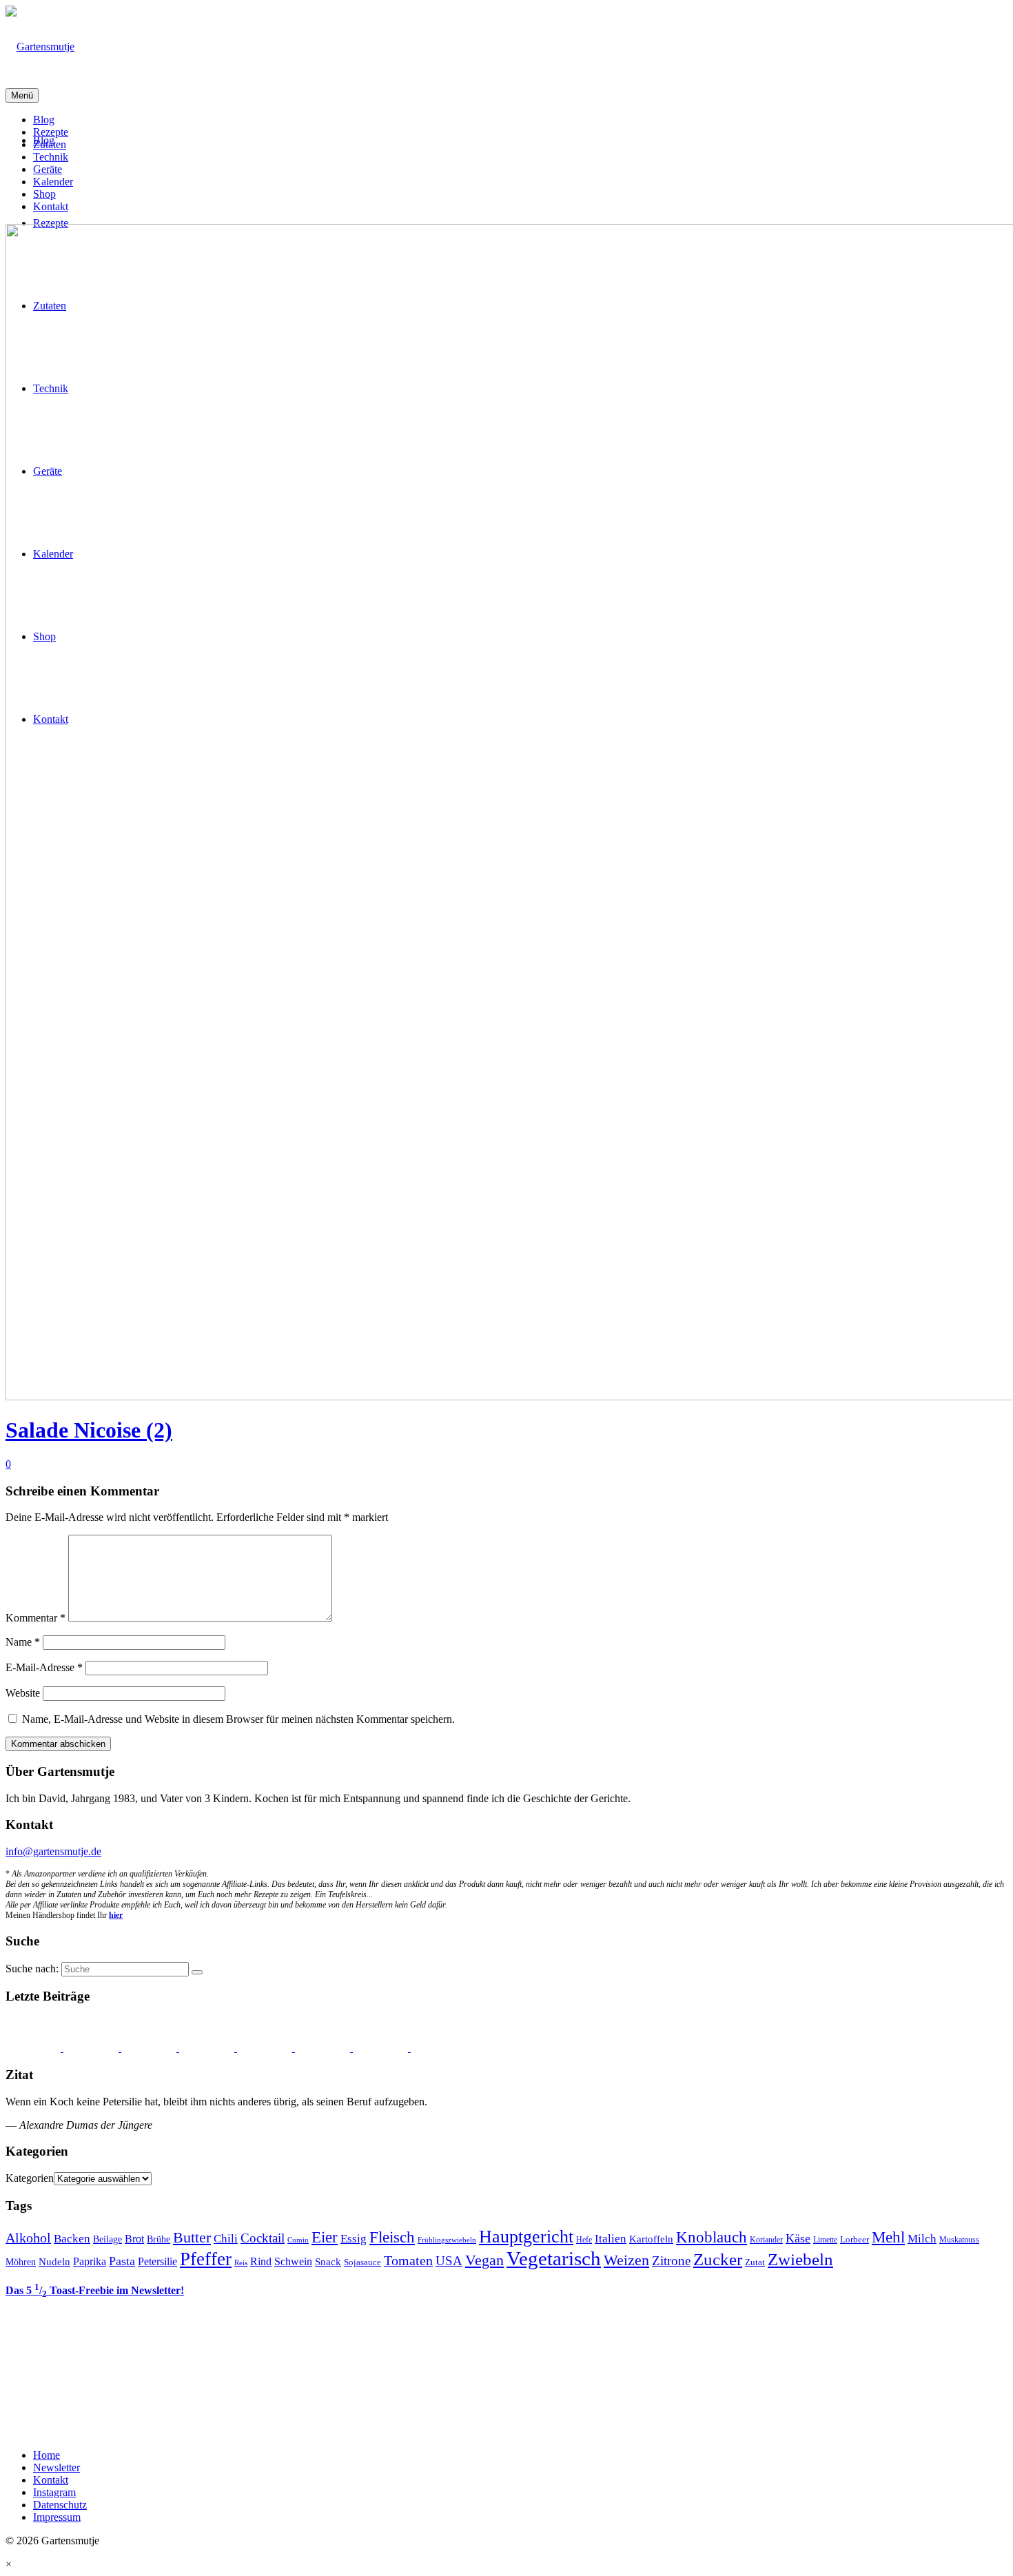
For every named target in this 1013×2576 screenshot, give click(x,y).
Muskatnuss (959, 2240)
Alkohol (28, 2238)
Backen (72, 2239)
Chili (226, 2239)
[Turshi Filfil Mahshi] (208, 2048)
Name (23, 1642)
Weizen (626, 2260)
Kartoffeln (651, 2239)
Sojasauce (362, 2262)
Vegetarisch (554, 2258)
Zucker (718, 2259)
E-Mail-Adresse (44, 1667)
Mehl (888, 2237)
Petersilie (157, 2261)
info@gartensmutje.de (53, 1851)
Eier (325, 2237)
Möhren (21, 2262)
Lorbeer (855, 2239)
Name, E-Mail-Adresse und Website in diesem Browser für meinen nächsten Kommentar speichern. (238, 1719)
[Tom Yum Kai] (324, 2048)
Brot (134, 2239)
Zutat (755, 2262)
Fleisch (392, 2237)
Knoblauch (712, 2237)
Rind (261, 2261)
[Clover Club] (382, 2048)
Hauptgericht (526, 2236)
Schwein (293, 2261)
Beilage (108, 2239)
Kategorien (30, 2178)
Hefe (584, 2240)
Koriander (766, 2240)
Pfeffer (206, 2259)
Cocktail (263, 2238)
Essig (354, 2239)
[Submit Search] (197, 1972)
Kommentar (35, 1618)
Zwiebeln (800, 2259)
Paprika (90, 2261)
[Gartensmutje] (506, 47)
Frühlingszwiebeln (447, 2240)
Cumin (298, 2240)
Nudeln (54, 2262)
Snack (328, 2262)
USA (449, 2261)
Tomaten (408, 2260)
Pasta (122, 2261)
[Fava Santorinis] (92, 2048)
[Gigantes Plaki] (34, 2048)
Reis (241, 2263)
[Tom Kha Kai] (266, 2048)
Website (23, 1693)
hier (116, 1915)
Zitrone (671, 2261)
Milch (922, 2239)
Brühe (158, 2239)
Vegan (484, 2260)
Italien (611, 2239)
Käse (798, 2238)
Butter (192, 2238)
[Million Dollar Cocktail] (438, 2048)
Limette (825, 2240)
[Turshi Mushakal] (150, 2048)
